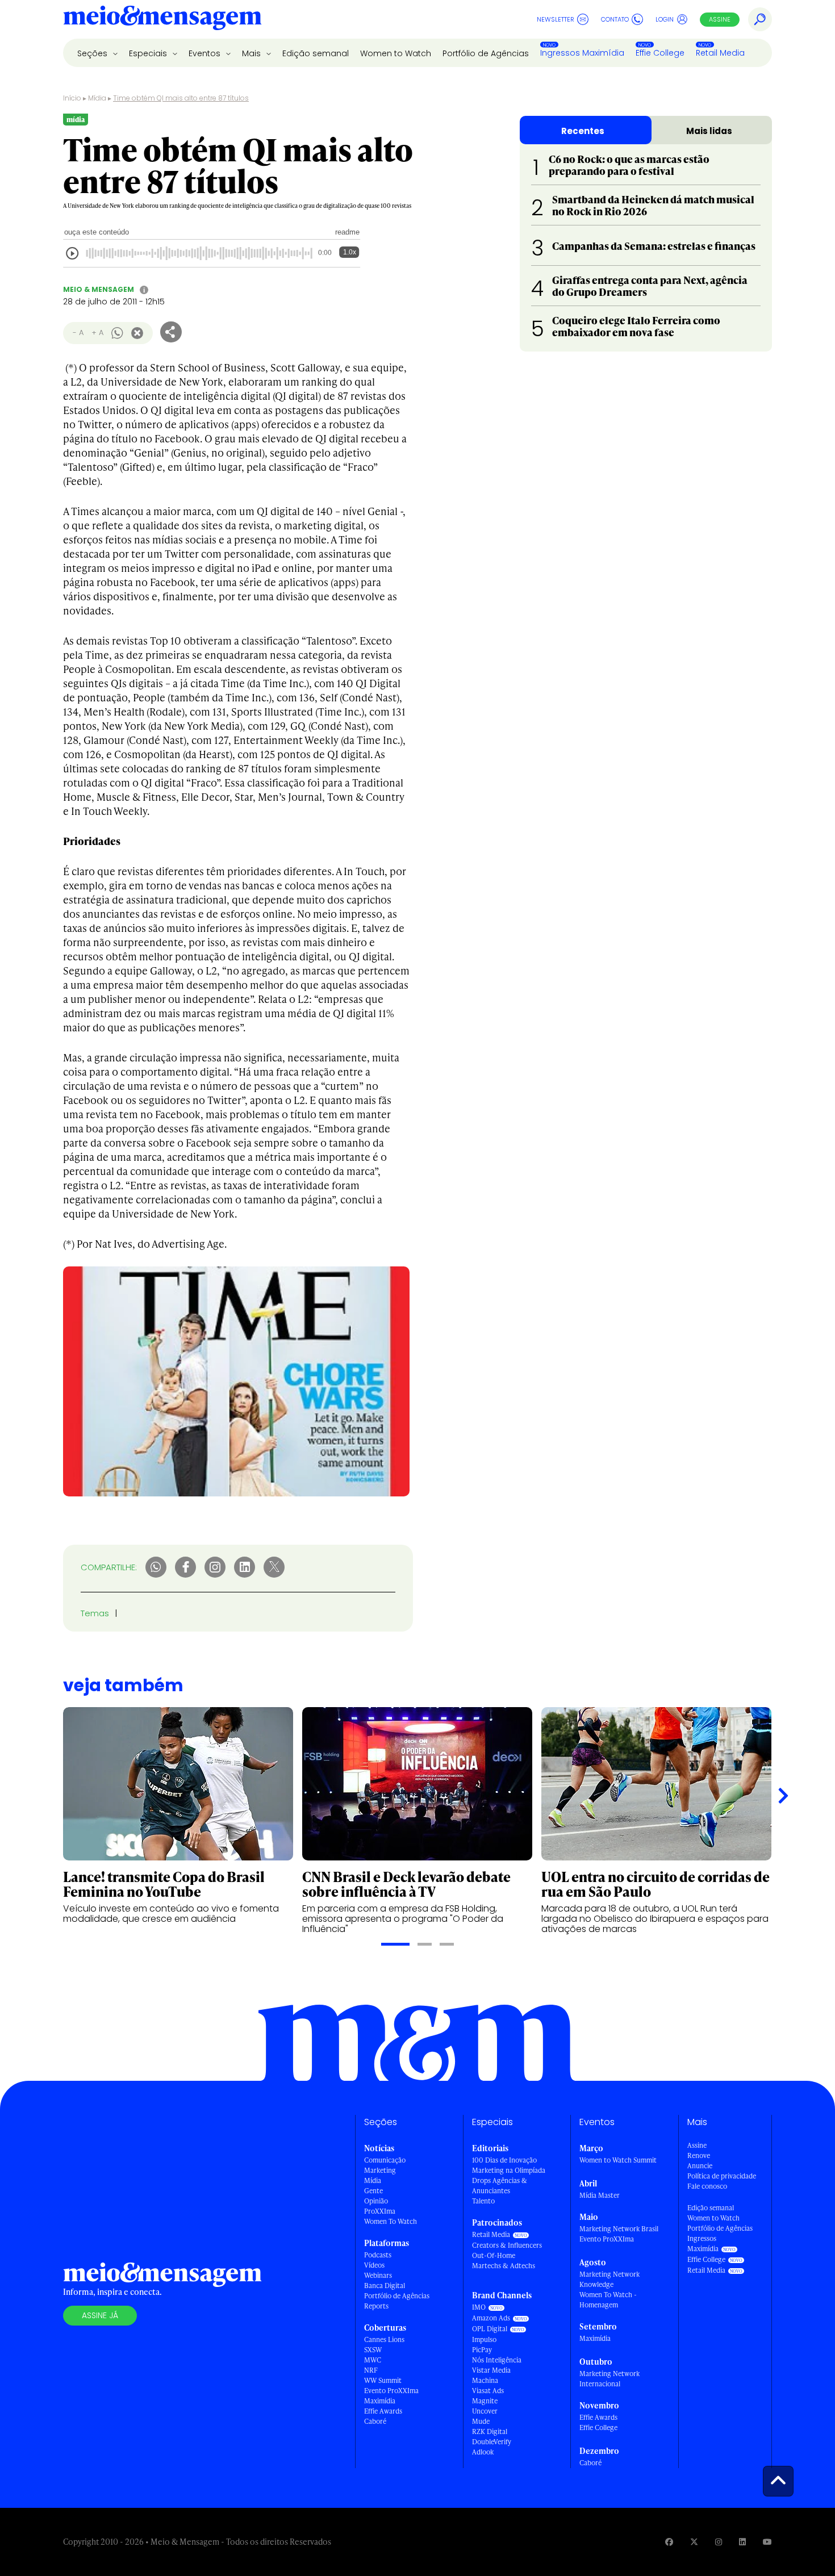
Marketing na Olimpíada (509, 2170)
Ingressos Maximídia (582, 53)
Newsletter (556, 19)
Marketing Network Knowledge (609, 2279)
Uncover (485, 2411)
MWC (373, 2360)
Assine (720, 19)
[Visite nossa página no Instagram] (719, 2542)
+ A (97, 333)
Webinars (378, 2275)
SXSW (373, 2350)
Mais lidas (709, 131)
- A (78, 333)
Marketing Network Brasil (619, 2229)
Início (72, 98)
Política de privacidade (722, 2176)
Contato (615, 19)
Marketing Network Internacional (609, 2379)
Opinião (376, 2201)
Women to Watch (396, 53)
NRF (371, 2370)
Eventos (206, 53)
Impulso (484, 2339)
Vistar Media (491, 2370)
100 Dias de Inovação (504, 2160)
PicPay (482, 2350)
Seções (93, 53)
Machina (485, 2380)
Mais (252, 53)
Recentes (583, 131)
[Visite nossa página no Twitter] (694, 2542)
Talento (483, 2201)
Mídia (97, 98)
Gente (373, 2191)
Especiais (149, 53)
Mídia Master (600, 2195)
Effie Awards (383, 2411)
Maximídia (380, 2401)
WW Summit (383, 2380)
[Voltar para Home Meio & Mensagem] (162, 19)
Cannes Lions (384, 2339)
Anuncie (700, 2166)
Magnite (485, 2401)
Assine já (100, 2315)
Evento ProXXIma (391, 2391)
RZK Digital (490, 2431)
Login (665, 19)
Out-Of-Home (494, 2255)
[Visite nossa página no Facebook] (669, 2542)
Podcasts (378, 2255)
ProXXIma (380, 2211)
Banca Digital (385, 2286)
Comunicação (385, 2160)
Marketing (380, 2170)
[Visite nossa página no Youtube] (767, 2542)
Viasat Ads (488, 2391)
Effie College (660, 53)
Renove (699, 2155)
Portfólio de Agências (486, 53)
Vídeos (374, 2265)
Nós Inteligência (497, 2360)
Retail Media (720, 53)
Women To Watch (391, 2221)
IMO (479, 2307)
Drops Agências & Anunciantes (500, 2186)
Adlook (483, 2452)
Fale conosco (707, 2186)
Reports (376, 2306)
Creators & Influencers (507, 2245)
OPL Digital (490, 2329)
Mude (481, 2421)
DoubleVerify (492, 2442)
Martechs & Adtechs (504, 2266)
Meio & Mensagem (99, 289)
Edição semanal (316, 53)
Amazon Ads (491, 2318)
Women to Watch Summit (618, 2160)
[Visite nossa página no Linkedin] (742, 2542)
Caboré (375, 2421)
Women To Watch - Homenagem (608, 2300)
